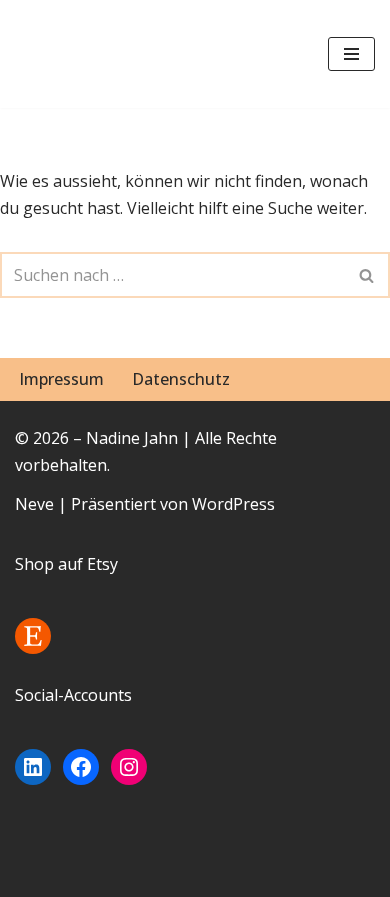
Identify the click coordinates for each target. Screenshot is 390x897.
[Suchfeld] (367, 275)
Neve (34, 504)
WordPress (233, 504)
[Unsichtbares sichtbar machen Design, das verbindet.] (75, 54)
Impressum (61, 379)
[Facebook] (81, 767)
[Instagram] (129, 767)
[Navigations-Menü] (351, 54)
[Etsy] (33, 636)
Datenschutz (181, 379)
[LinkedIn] (33, 767)
